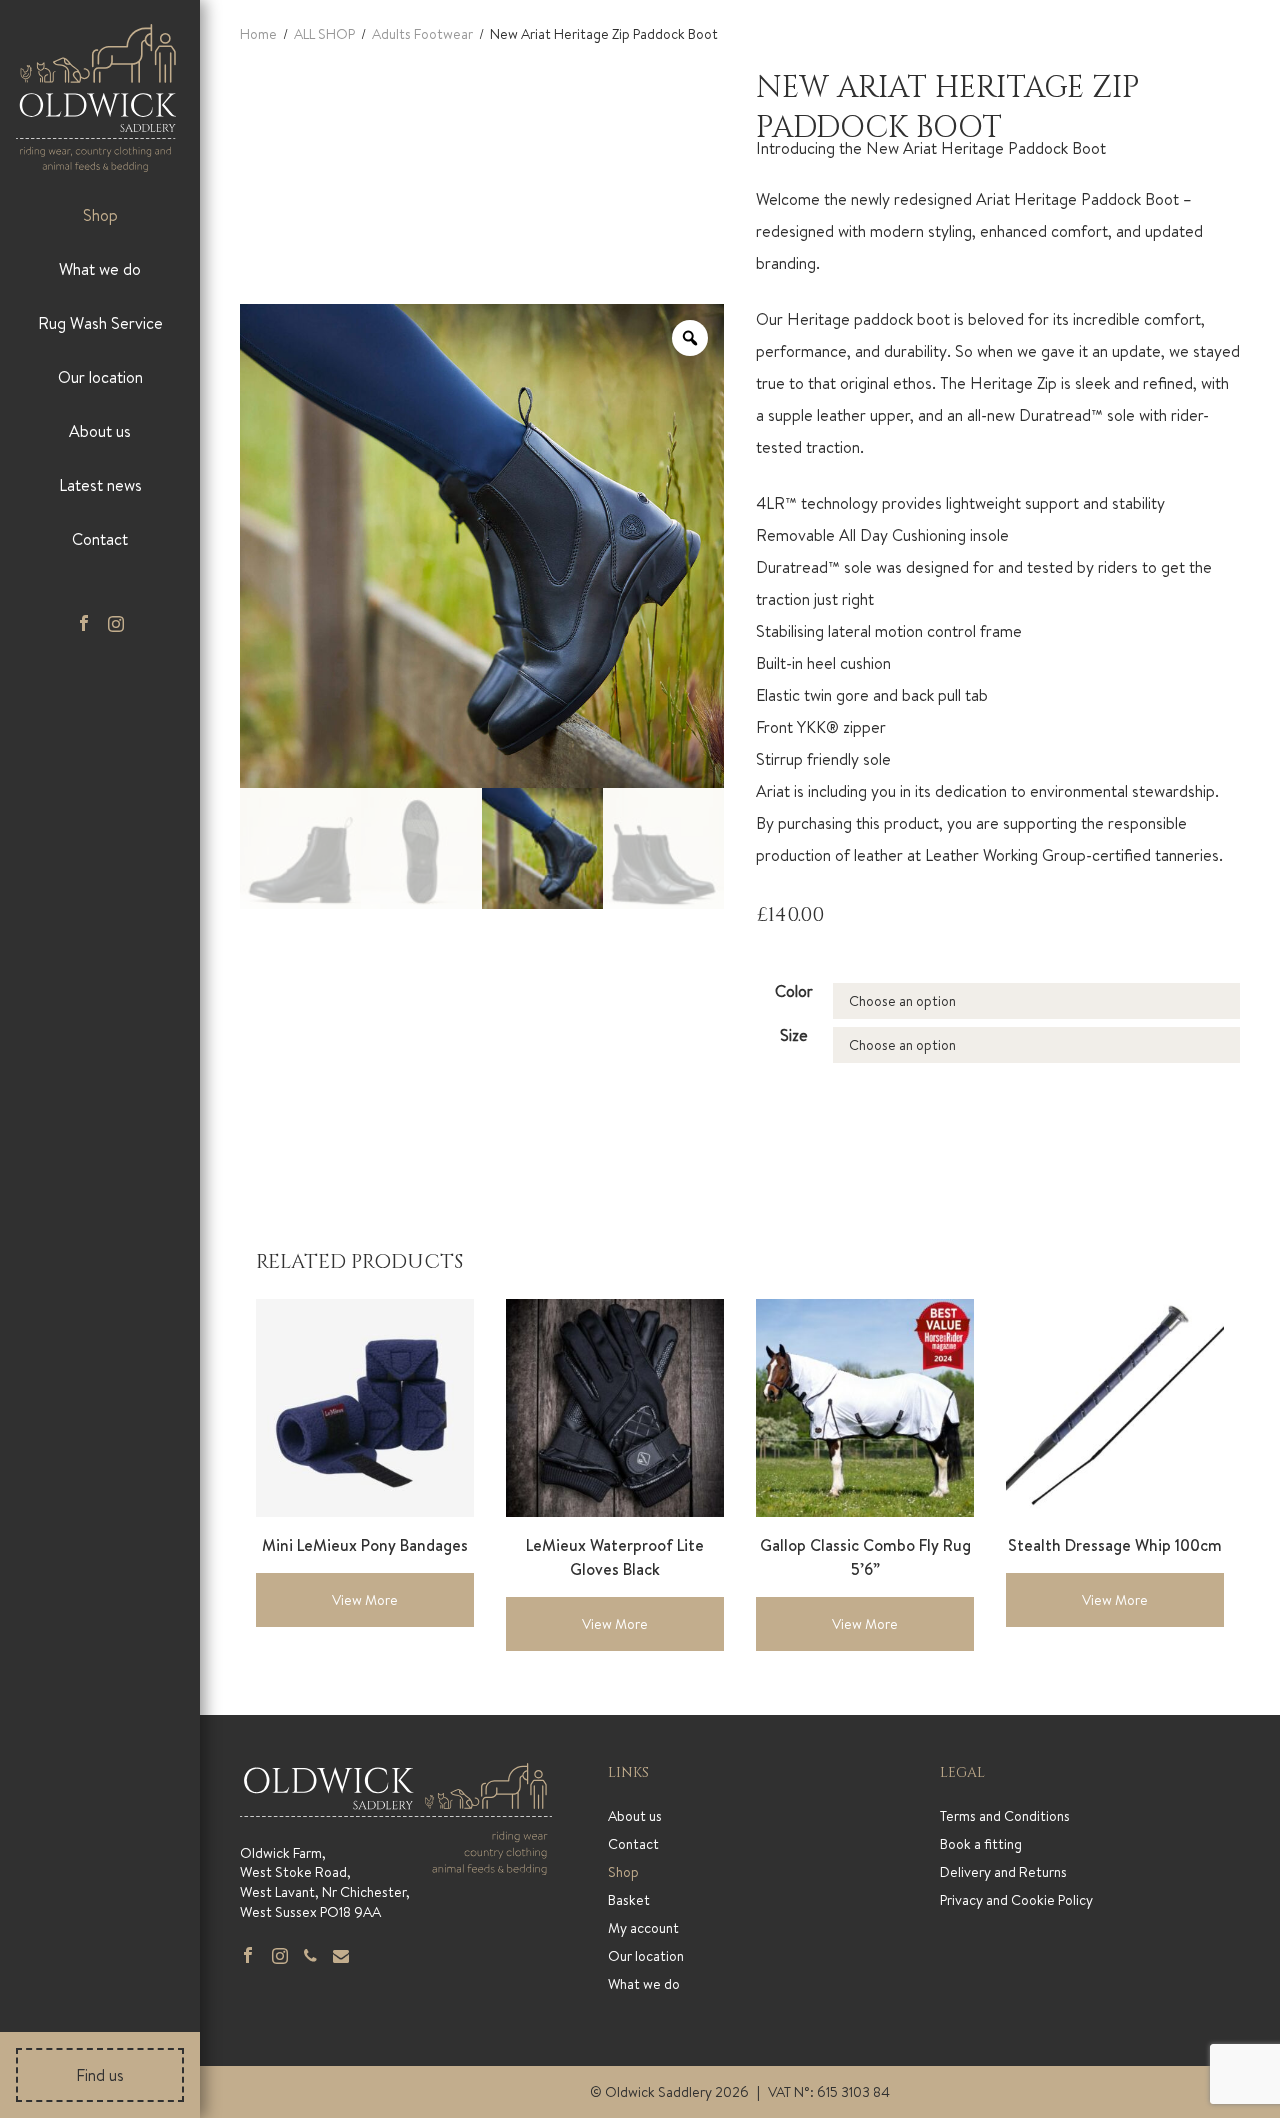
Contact (100, 539)
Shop (100, 215)
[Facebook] (84, 625)
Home (258, 34)
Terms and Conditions (1005, 1816)
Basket (629, 1900)
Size (794, 1035)
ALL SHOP (324, 34)
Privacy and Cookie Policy (1016, 1900)
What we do (100, 269)
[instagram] (116, 625)
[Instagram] (280, 1957)
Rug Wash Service (100, 323)
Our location (100, 377)
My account (643, 1928)
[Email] (341, 1957)
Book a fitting (981, 1844)
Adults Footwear (422, 34)
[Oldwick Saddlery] (96, 98)
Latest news (100, 485)
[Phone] (310, 1957)
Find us (100, 2075)
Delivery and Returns (1003, 1872)
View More (365, 1600)
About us (100, 431)
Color (794, 991)
